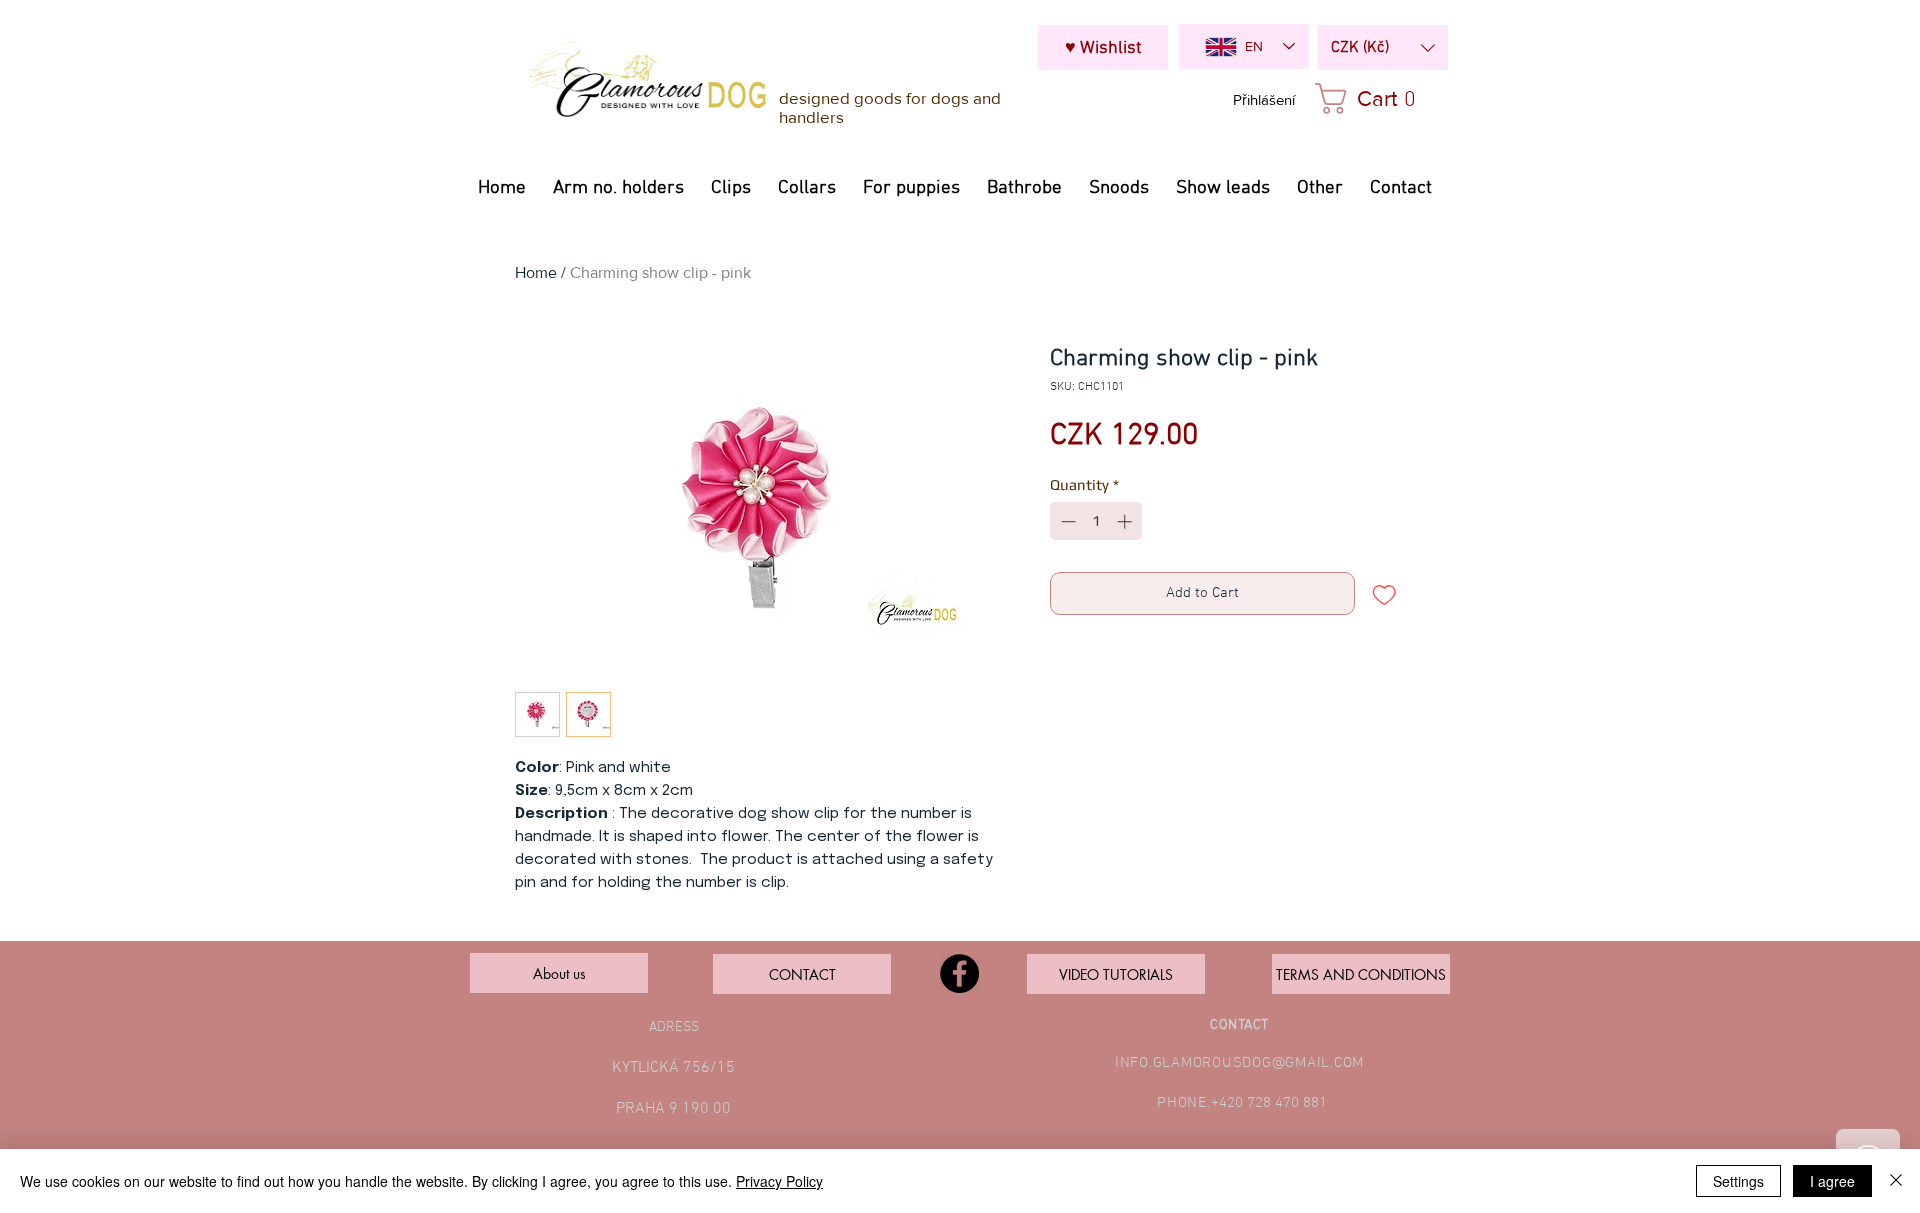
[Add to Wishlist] (1384, 593)
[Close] (1896, 1181)
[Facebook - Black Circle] (959, 973)
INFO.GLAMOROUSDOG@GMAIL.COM (1239, 1063)
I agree (1832, 1181)
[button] (1383, 47)
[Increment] (1126, 521)
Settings (1738, 1181)
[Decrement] (1066, 521)
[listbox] (1383, 47)
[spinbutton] (1096, 521)
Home (536, 272)
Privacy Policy (779, 1181)
